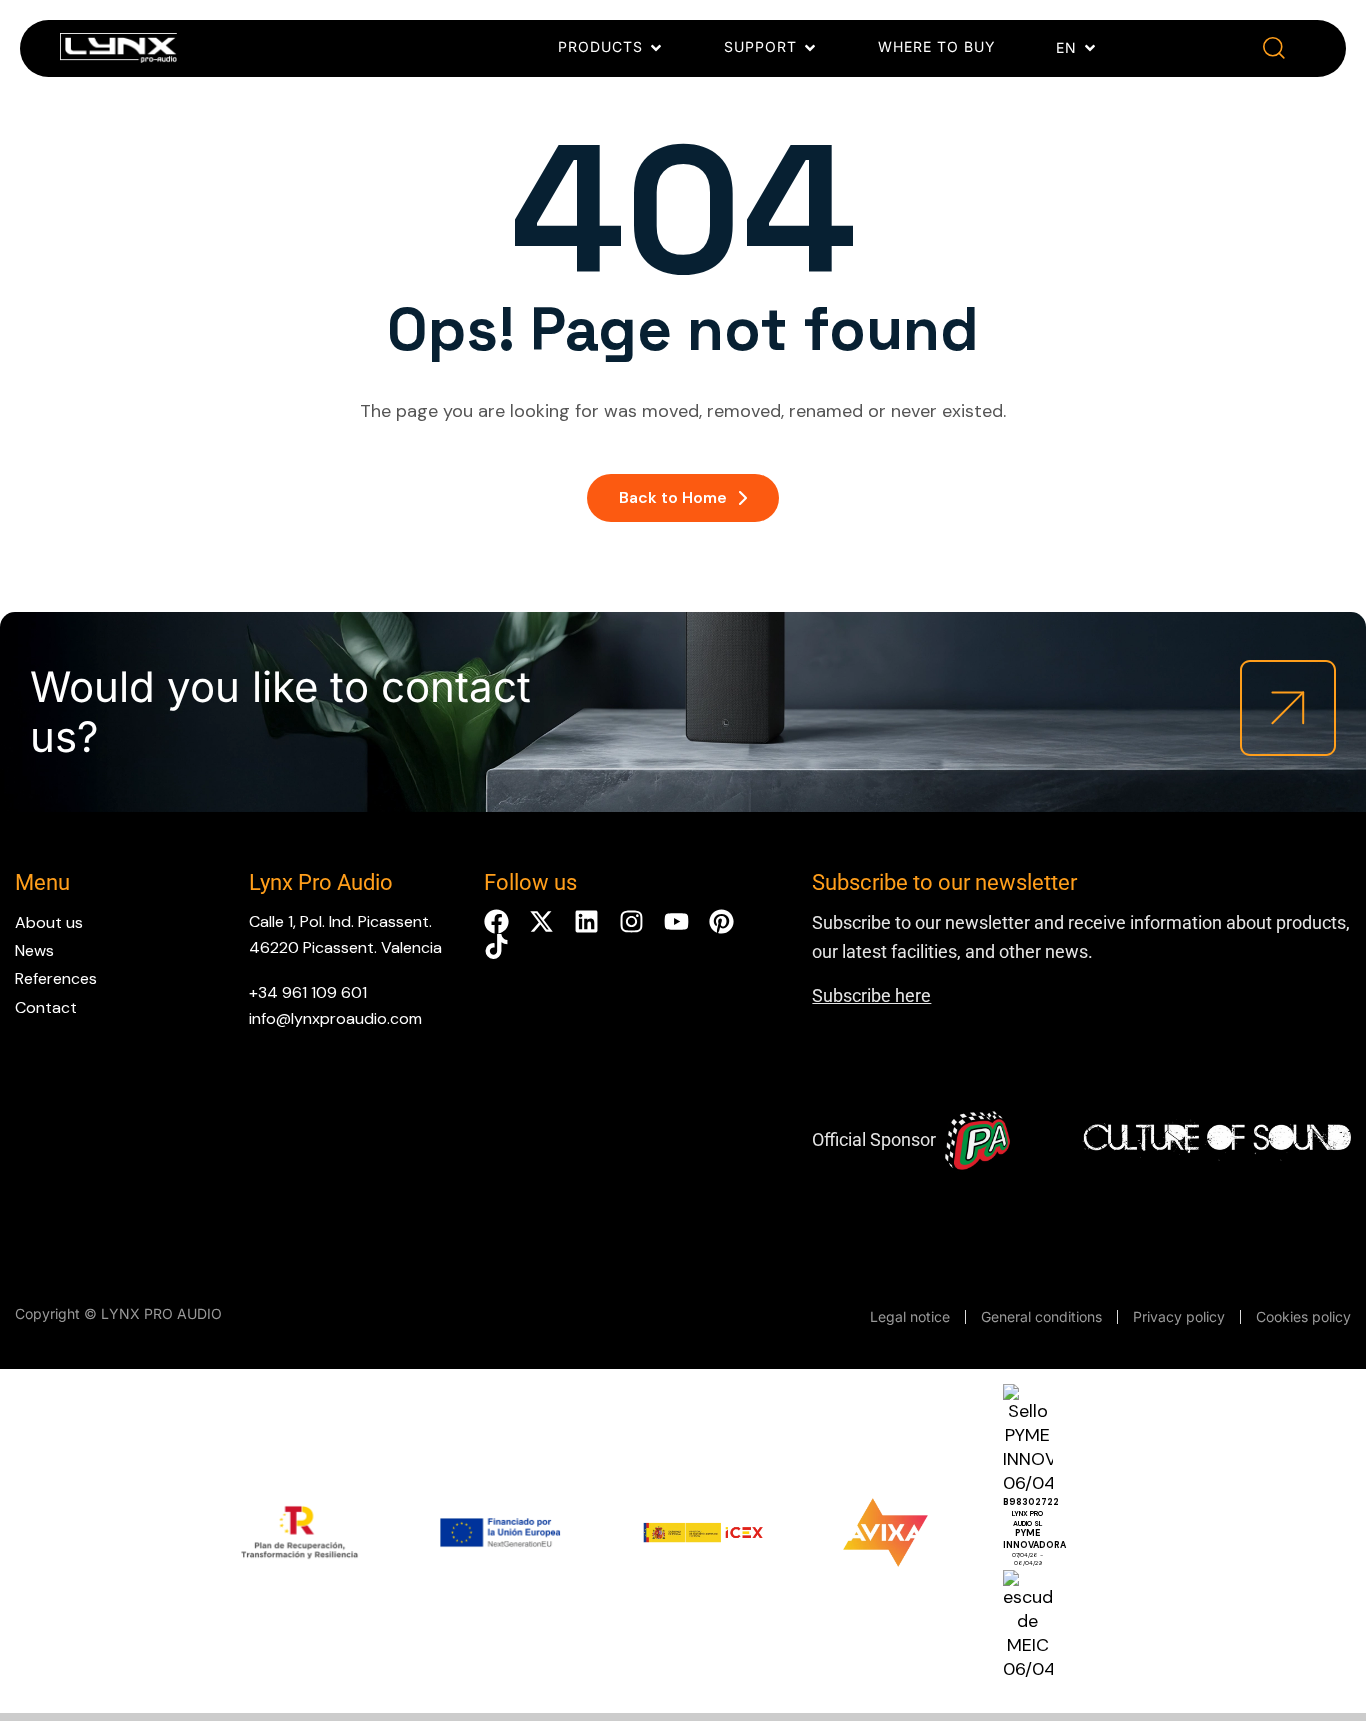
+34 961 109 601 (308, 992)
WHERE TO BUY (937, 46)
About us (49, 922)
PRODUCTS (600, 46)
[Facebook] (496, 921)
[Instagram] (631, 921)
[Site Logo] (118, 52)
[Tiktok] (496, 946)
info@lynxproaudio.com (335, 1018)
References (56, 978)
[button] (1274, 48)
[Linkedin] (586, 921)
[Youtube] (676, 921)
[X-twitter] (541, 921)
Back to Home (673, 497)
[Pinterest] (721, 921)
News (34, 950)
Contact (46, 1007)
